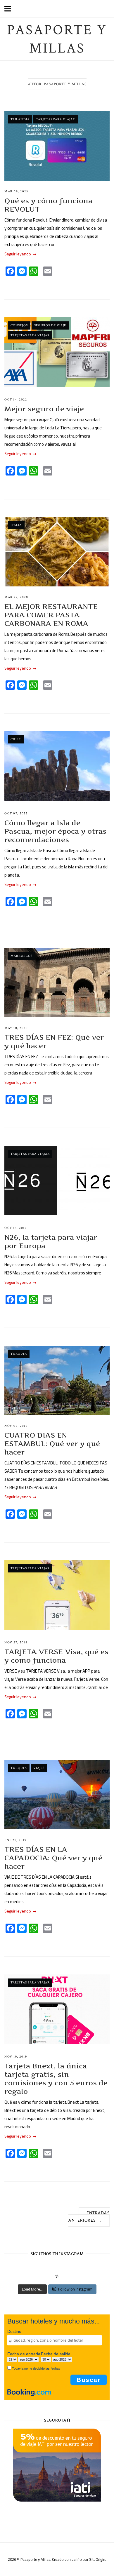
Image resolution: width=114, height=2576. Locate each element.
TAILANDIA (20, 119)
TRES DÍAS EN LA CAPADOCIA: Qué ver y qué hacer (53, 1858)
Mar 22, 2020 (16, 597)
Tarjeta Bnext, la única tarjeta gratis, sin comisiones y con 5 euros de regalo (56, 2079)
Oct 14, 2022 (16, 400)
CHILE (16, 739)
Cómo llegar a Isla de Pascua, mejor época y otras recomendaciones (55, 831)
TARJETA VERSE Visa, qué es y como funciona (56, 1656)
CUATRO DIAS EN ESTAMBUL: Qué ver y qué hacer (52, 1444)
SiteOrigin (97, 2559)
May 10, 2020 (16, 1028)
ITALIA (16, 525)
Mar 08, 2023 (16, 191)
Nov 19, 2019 (16, 2057)
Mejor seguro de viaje (44, 409)
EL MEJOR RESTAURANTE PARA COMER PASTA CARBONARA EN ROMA (51, 615)
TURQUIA (19, 1354)
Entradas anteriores (89, 2217)
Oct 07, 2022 (16, 814)
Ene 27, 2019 (15, 1840)
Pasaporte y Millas (57, 39)
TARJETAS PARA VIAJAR (56, 119)
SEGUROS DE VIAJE (50, 325)
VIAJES (39, 1768)
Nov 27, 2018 (16, 1643)
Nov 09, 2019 (16, 1426)
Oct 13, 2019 (15, 1228)
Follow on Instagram (75, 2289)
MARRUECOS (21, 956)
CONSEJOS (19, 325)
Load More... (32, 2289)
